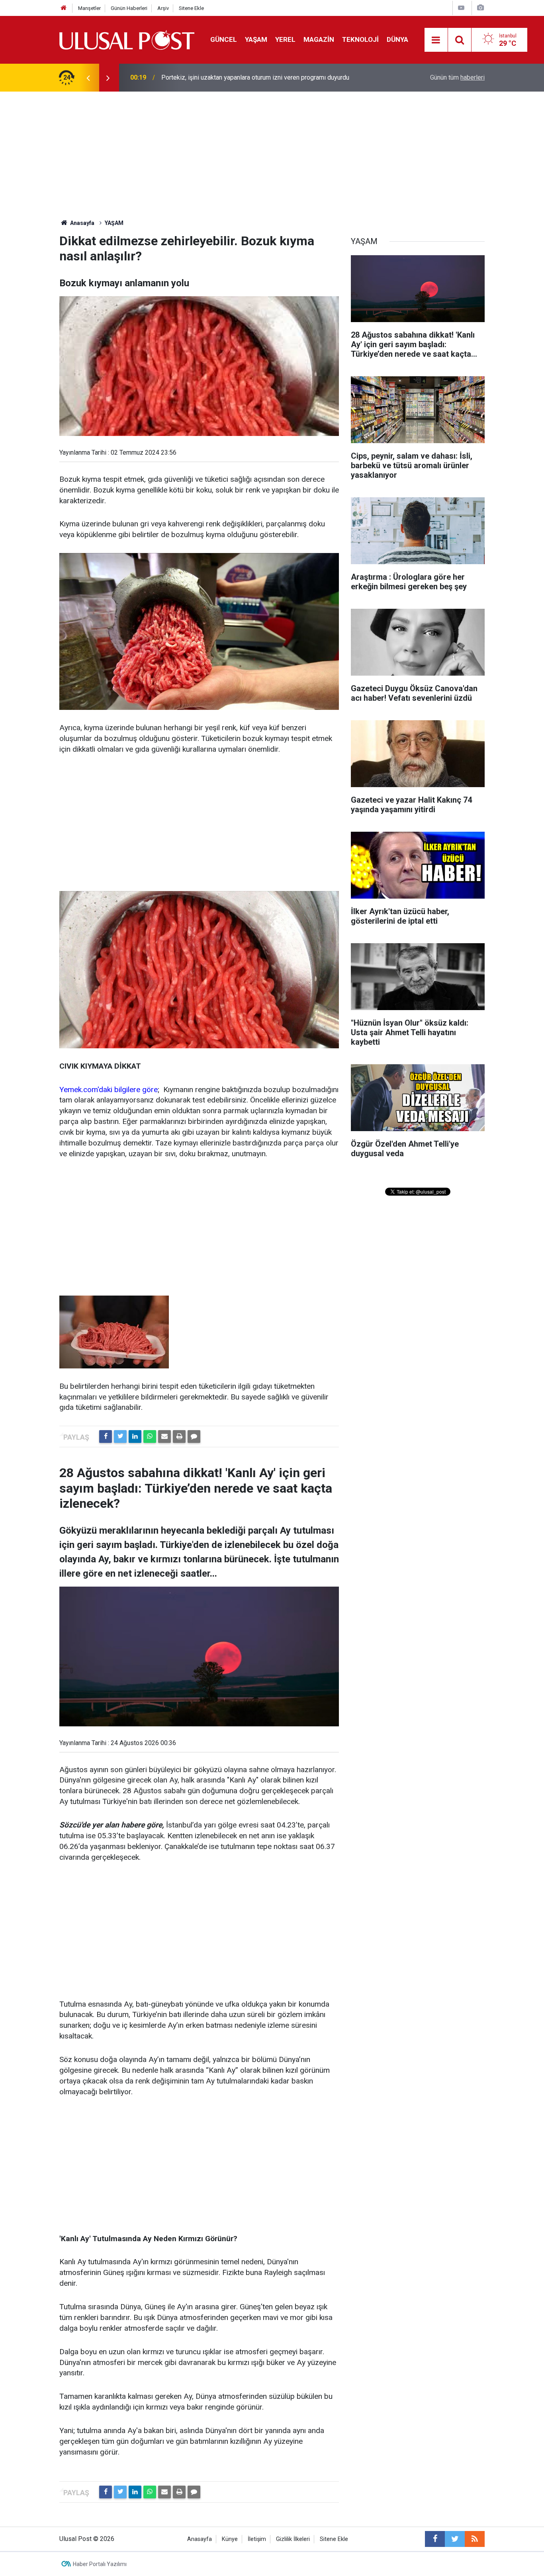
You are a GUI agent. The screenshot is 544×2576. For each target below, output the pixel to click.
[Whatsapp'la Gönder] (150, 1437)
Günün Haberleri (129, 8)
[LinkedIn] (135, 1437)
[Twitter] (120, 1437)
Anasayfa (200, 2539)
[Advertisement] (272, 151)
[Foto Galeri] (480, 8)
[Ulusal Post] (127, 39)
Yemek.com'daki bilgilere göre (109, 1090)
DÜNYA (397, 39)
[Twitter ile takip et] (455, 2539)
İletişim (257, 2539)
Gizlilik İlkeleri (293, 2539)
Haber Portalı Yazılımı (100, 2564)
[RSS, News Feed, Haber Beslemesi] (475, 2539)
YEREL (285, 39)
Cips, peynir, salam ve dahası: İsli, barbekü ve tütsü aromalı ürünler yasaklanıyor (252, 77)
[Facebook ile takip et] (435, 2539)
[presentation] (88, 78)
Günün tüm (457, 77)
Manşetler (89, 8)
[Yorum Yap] (194, 1437)
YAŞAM (256, 39)
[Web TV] (461, 8)
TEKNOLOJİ (360, 39)
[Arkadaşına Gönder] (164, 1437)
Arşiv (163, 8)
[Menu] (436, 40)
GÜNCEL (224, 39)
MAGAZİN (319, 39)
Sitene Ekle (191, 8)
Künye (230, 2539)
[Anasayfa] (64, 8)
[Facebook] (106, 1437)
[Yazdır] (179, 1437)
